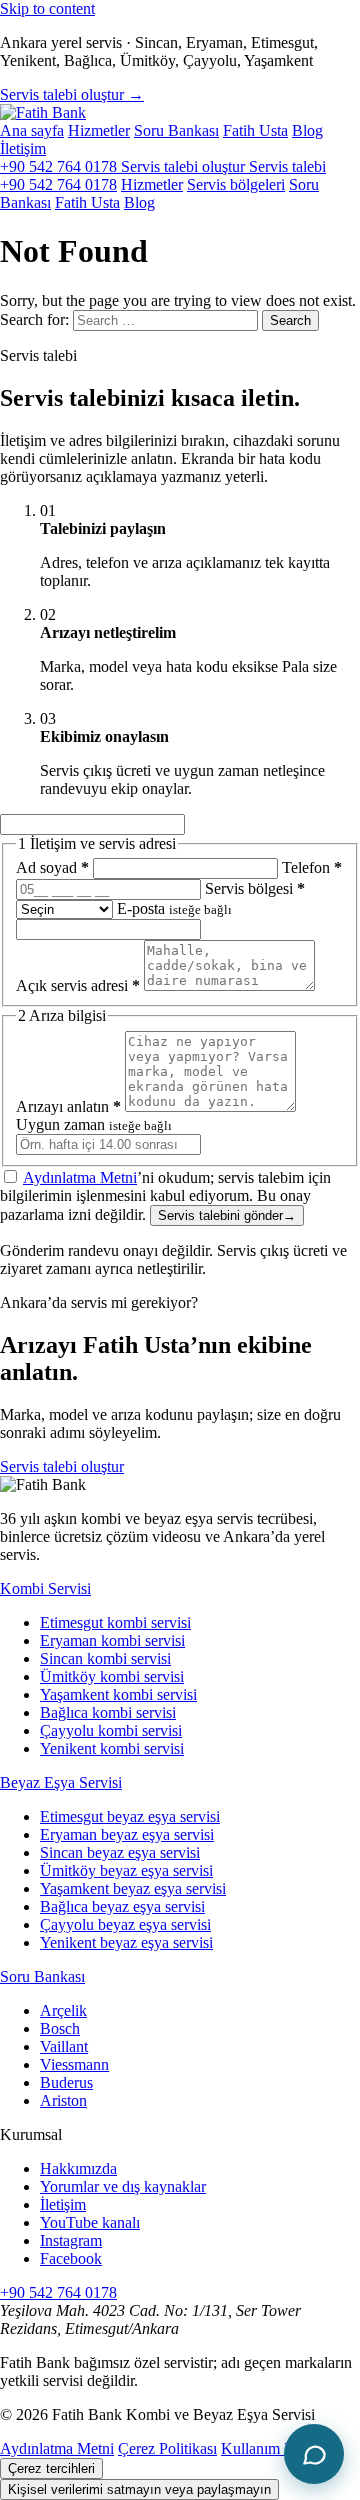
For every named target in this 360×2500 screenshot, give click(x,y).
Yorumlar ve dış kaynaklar (123, 2186)
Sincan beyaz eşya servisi (120, 1852)
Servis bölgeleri (236, 184)
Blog (307, 130)
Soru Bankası (176, 130)
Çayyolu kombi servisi (111, 1730)
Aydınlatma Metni (80, 1177)
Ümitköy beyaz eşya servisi (126, 1870)
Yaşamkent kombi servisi (118, 1694)
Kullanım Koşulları (281, 2448)
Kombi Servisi (45, 1588)
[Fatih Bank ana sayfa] (43, 112)
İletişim (23, 148)
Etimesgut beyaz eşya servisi (130, 1816)
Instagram (71, 2240)
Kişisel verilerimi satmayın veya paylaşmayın (139, 2489)
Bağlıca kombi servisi (108, 1712)
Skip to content (47, 8)
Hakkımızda (78, 2168)
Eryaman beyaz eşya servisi (127, 1834)
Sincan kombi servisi (105, 1658)
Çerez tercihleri (51, 2468)
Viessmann (74, 2064)
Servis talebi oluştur (62, 1466)
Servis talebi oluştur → (72, 94)
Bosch (60, 2028)
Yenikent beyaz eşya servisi (126, 1942)
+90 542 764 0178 (60, 166)
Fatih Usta (255, 130)
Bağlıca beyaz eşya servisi (122, 1906)
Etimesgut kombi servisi (115, 1622)
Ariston (63, 2100)
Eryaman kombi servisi (112, 1640)
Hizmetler (99, 130)
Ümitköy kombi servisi (112, 1676)
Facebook (71, 2258)
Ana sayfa (32, 130)
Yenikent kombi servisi (112, 1748)
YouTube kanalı (90, 2222)
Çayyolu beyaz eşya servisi (125, 1924)
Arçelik (63, 2010)
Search (290, 320)
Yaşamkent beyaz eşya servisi (133, 1888)
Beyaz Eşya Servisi (61, 1782)
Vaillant (64, 2046)
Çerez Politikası (167, 2448)
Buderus (66, 2082)
